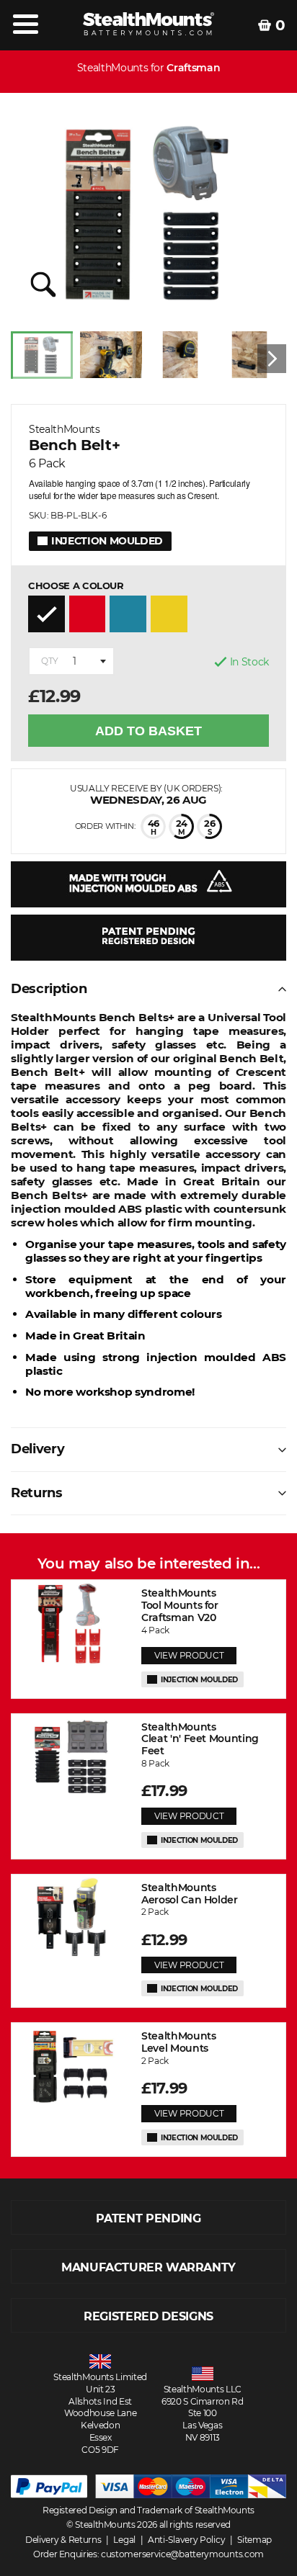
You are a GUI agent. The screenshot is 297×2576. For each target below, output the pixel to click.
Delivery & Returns (63, 2540)
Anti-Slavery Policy (186, 2540)
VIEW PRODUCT (189, 1655)
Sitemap (254, 2540)
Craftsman (193, 68)
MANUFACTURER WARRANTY (148, 2267)
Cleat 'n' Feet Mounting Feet (200, 1739)
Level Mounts (178, 2042)
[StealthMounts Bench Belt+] (148, 214)
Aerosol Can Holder (190, 1894)
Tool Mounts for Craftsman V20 (180, 1605)
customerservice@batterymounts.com (182, 2554)
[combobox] (71, 661)
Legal (124, 2540)
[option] (45, 359)
